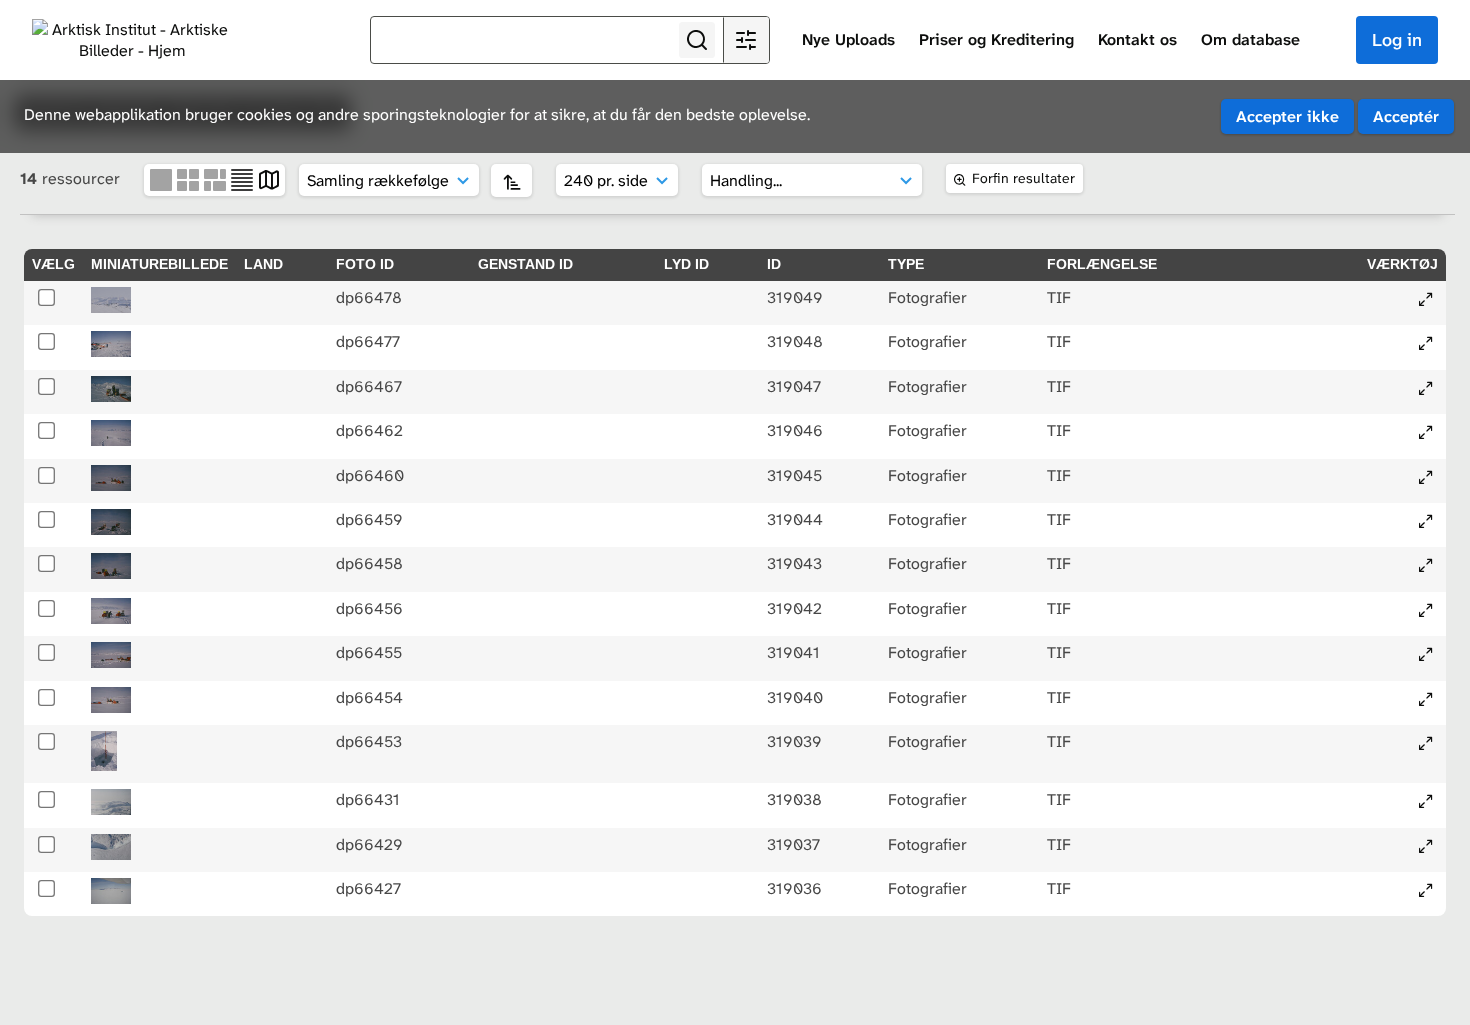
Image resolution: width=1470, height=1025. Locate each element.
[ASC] (511, 180)
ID (774, 264)
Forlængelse (1102, 264)
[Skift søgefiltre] (746, 40)
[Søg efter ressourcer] (697, 40)
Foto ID (365, 264)
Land (263, 264)
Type (906, 264)
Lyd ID (686, 264)
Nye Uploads (848, 39)
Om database (1250, 39)
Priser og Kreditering (996, 39)
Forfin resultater (1023, 178)
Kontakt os (1137, 39)
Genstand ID (525, 264)
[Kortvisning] (269, 178)
